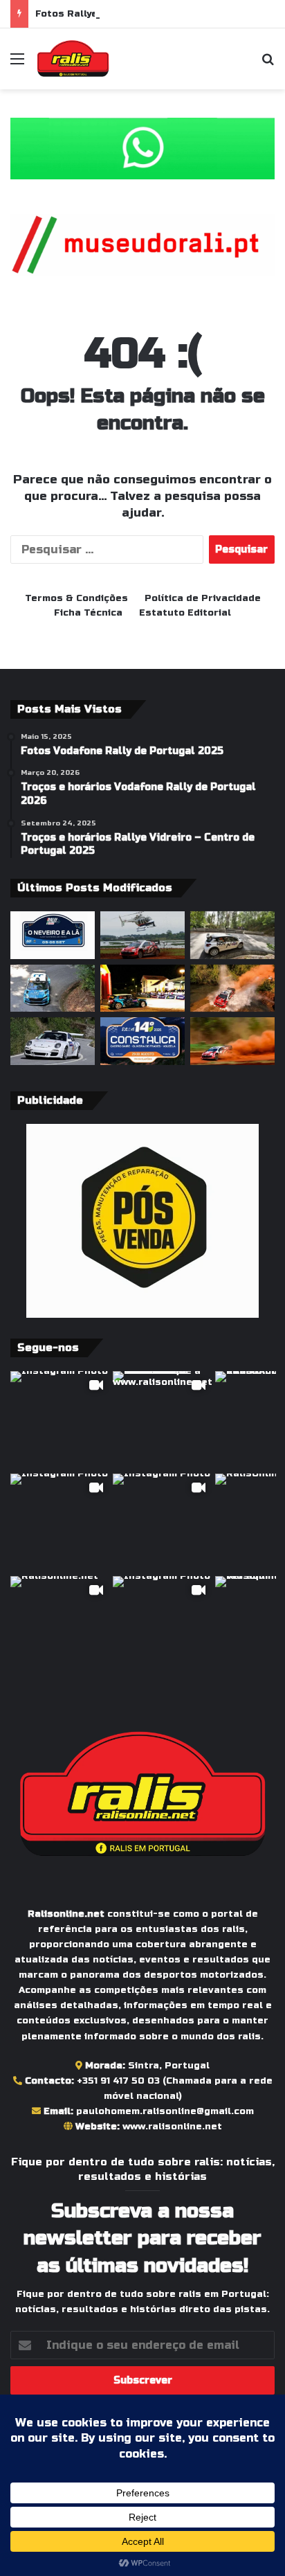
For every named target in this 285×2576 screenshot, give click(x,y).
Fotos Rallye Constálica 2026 (109, 14)
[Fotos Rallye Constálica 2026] (232, 935)
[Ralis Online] (73, 59)
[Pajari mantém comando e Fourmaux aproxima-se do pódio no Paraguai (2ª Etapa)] (232, 989)
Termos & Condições (76, 598)
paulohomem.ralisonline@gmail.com (165, 2111)
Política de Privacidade (203, 598)
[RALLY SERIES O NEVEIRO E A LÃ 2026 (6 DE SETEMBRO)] (53, 935)
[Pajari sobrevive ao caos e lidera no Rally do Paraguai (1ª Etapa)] (232, 1041)
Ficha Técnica (88, 613)
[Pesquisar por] (268, 64)
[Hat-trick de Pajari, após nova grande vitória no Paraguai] (142, 935)
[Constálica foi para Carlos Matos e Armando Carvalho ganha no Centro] (53, 989)
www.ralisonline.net (172, 2127)
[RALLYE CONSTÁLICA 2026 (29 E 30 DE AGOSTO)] (142, 1041)
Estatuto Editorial (185, 613)
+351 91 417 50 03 (118, 2081)
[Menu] (17, 64)
